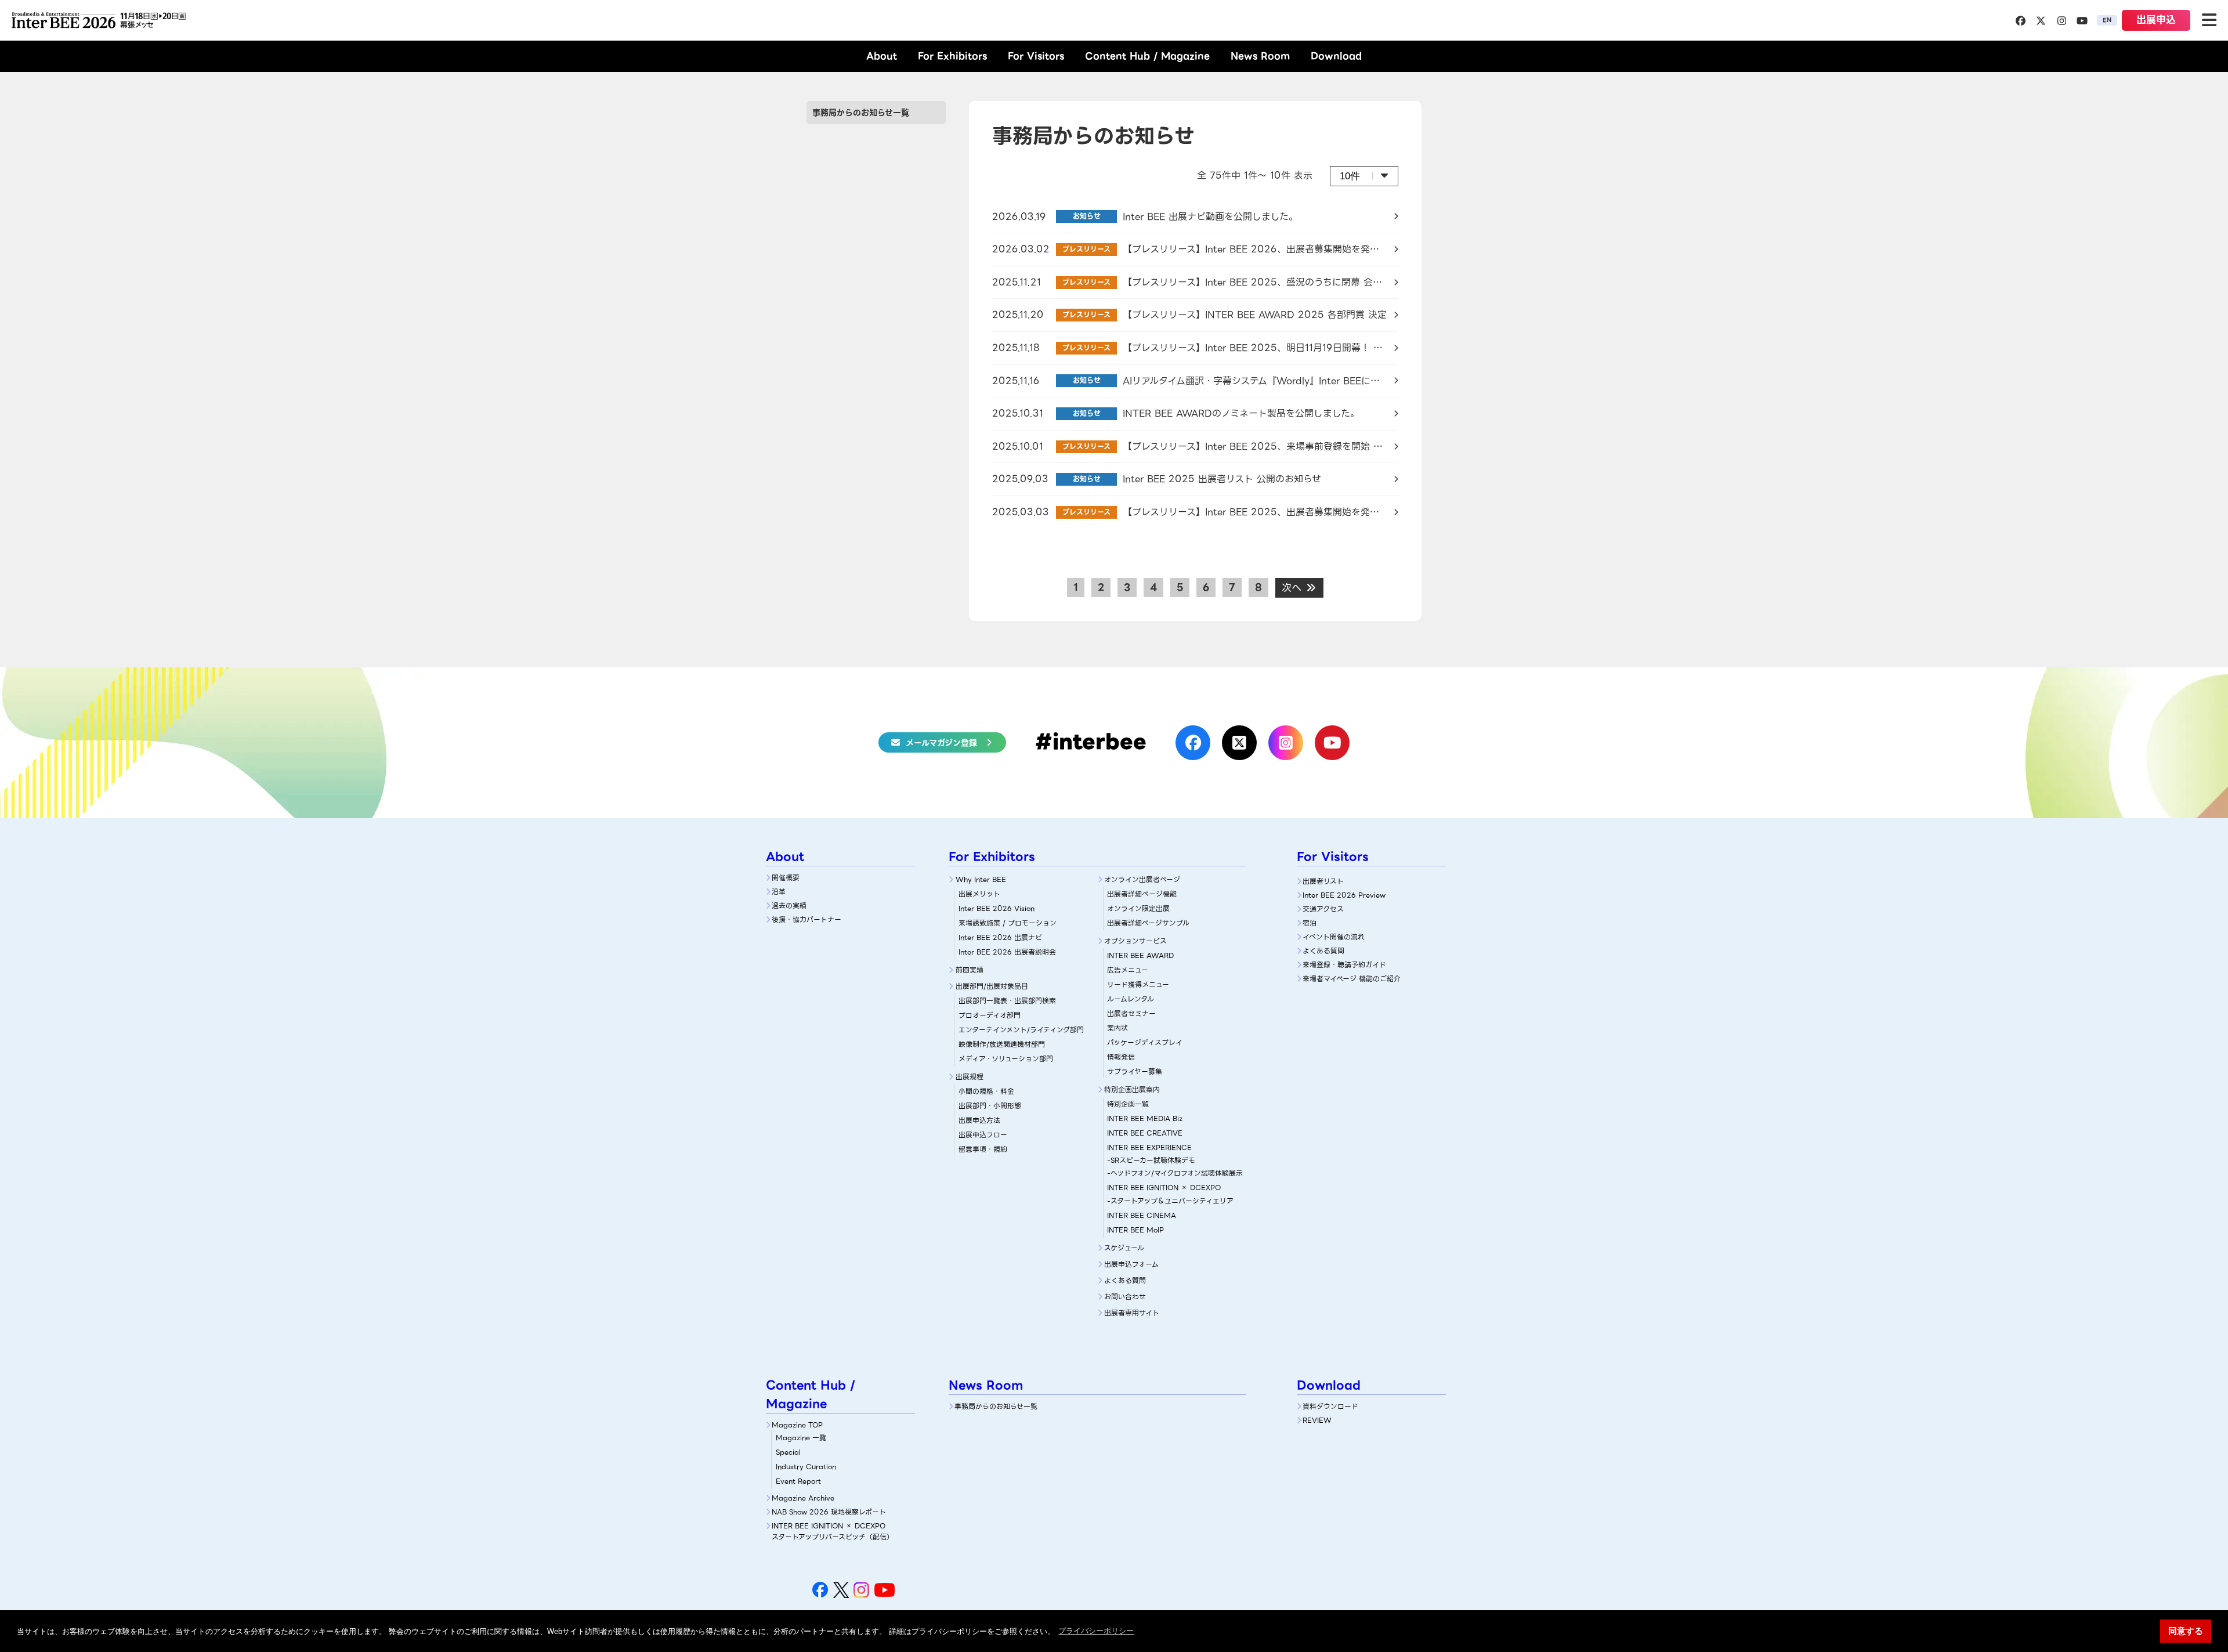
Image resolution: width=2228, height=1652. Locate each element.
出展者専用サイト (1132, 1313)
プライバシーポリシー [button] (1096, 1631)
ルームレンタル (1131, 999)
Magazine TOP (797, 1425)
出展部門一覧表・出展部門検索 (1007, 1001)
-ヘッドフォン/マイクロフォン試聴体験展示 (1175, 1173)
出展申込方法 (979, 1120)
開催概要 (786, 878)
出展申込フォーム (1131, 1264)
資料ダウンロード (1330, 1406)
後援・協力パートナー (806, 919)
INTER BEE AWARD (1140, 955)
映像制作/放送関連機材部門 (1002, 1044)
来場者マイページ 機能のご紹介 (1352, 979)
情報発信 (1121, 1057)
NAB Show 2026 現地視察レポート (829, 1512)
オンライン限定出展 (1138, 908)
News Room (1260, 56)
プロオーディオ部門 (990, 1015)
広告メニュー (1128, 970)
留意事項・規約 (983, 1149)
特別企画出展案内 (1132, 1089)
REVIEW (1317, 1420)
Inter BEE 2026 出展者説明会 (1007, 952)
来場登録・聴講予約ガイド (1344, 965)
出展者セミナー (1131, 1013)
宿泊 (1310, 923)
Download (1336, 56)
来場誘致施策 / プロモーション (1008, 923)
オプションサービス (1135, 941)
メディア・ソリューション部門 (1006, 1059)
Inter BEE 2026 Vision (997, 908)
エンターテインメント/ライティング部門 (1021, 1030)
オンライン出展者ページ (1142, 879)
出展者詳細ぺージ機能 (1142, 894)
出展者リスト (1323, 881)
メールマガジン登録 (941, 743)
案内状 (1117, 1028)
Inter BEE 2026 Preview (1344, 895)
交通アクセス (1323, 909)
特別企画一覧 (1128, 1104)
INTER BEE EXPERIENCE (1149, 1147)
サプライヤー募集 (1135, 1071)
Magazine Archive (803, 1498)
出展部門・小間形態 (990, 1106)
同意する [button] (2186, 1631)
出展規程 (970, 1077)
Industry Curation (806, 1467)
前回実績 (970, 970)
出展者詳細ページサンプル (1148, 923)
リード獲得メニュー (1138, 984)
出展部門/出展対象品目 (992, 986)
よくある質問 (1125, 1280)
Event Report (798, 1481)
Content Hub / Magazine (1147, 56)
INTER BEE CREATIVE (1145, 1133)
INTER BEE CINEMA (1142, 1215)
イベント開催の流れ (1334, 937)
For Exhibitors (952, 56)
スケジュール (1124, 1248)
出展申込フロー (983, 1135)
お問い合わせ (1125, 1297)
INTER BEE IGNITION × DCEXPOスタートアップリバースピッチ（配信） (833, 1531)
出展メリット (979, 894)
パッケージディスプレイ (1145, 1042)
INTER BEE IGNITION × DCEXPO (1164, 1188)
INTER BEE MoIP (1135, 1230)
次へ (1293, 588)
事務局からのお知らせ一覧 (861, 113)
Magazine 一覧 (801, 1438)
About (882, 56)
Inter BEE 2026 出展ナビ (1000, 937)
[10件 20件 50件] (1364, 176)
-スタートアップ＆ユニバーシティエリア (1170, 1201)
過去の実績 (789, 905)
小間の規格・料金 (986, 1091)
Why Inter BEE (981, 879)
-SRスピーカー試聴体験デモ (1151, 1160)
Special (788, 1452)
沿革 (779, 892)
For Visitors (1036, 56)
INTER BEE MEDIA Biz (1145, 1118)
